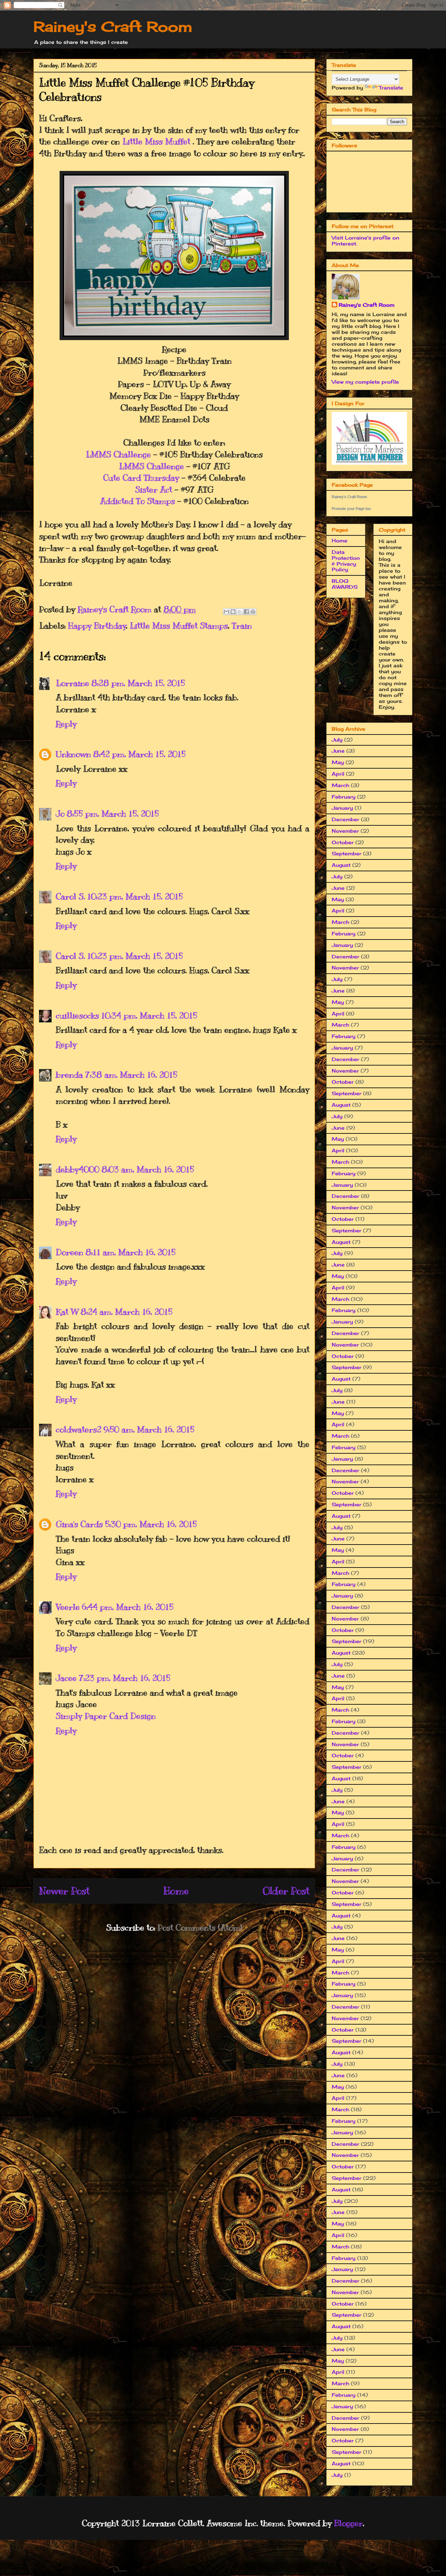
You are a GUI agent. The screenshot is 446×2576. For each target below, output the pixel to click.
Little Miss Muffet (156, 141)
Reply (66, 724)
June (338, 751)
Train (242, 626)
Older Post (286, 1891)
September (347, 853)
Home (176, 1891)
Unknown (73, 754)
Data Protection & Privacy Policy (346, 561)
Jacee (66, 1678)
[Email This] (226, 612)
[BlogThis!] (233, 612)
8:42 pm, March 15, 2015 (139, 754)
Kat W (67, 1312)
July (337, 740)
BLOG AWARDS (345, 584)
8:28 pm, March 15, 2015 (138, 683)
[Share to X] (240, 612)
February (344, 797)
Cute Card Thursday (141, 478)
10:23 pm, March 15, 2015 (135, 896)
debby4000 (78, 1169)
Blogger (348, 2523)
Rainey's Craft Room (113, 27)
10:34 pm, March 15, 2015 (149, 1015)
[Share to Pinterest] (253, 612)
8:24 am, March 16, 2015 (126, 1312)
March (340, 785)
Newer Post (64, 1891)
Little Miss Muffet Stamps (179, 626)
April (338, 774)
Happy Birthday (97, 626)
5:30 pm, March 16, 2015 (151, 1524)
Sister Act (154, 489)
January (342, 808)
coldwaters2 (79, 1429)
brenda (69, 1075)
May (338, 762)
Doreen (70, 1252)
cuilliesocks (77, 1015)
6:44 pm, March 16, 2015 (128, 1607)
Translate (391, 88)
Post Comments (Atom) (200, 1927)
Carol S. (70, 896)
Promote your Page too (351, 509)
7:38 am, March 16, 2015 (131, 1075)
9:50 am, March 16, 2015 (149, 1429)
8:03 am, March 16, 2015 (148, 1169)
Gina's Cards (79, 1524)
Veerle (68, 1607)
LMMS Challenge (118, 454)
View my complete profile (365, 382)
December (345, 819)
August (341, 865)
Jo (60, 814)
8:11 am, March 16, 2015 (130, 1252)
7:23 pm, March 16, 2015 (125, 1678)
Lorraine (72, 683)
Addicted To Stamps (137, 501)
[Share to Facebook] (246, 612)
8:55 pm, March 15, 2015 (113, 814)
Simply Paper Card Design (106, 1716)
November (345, 831)
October (343, 842)
